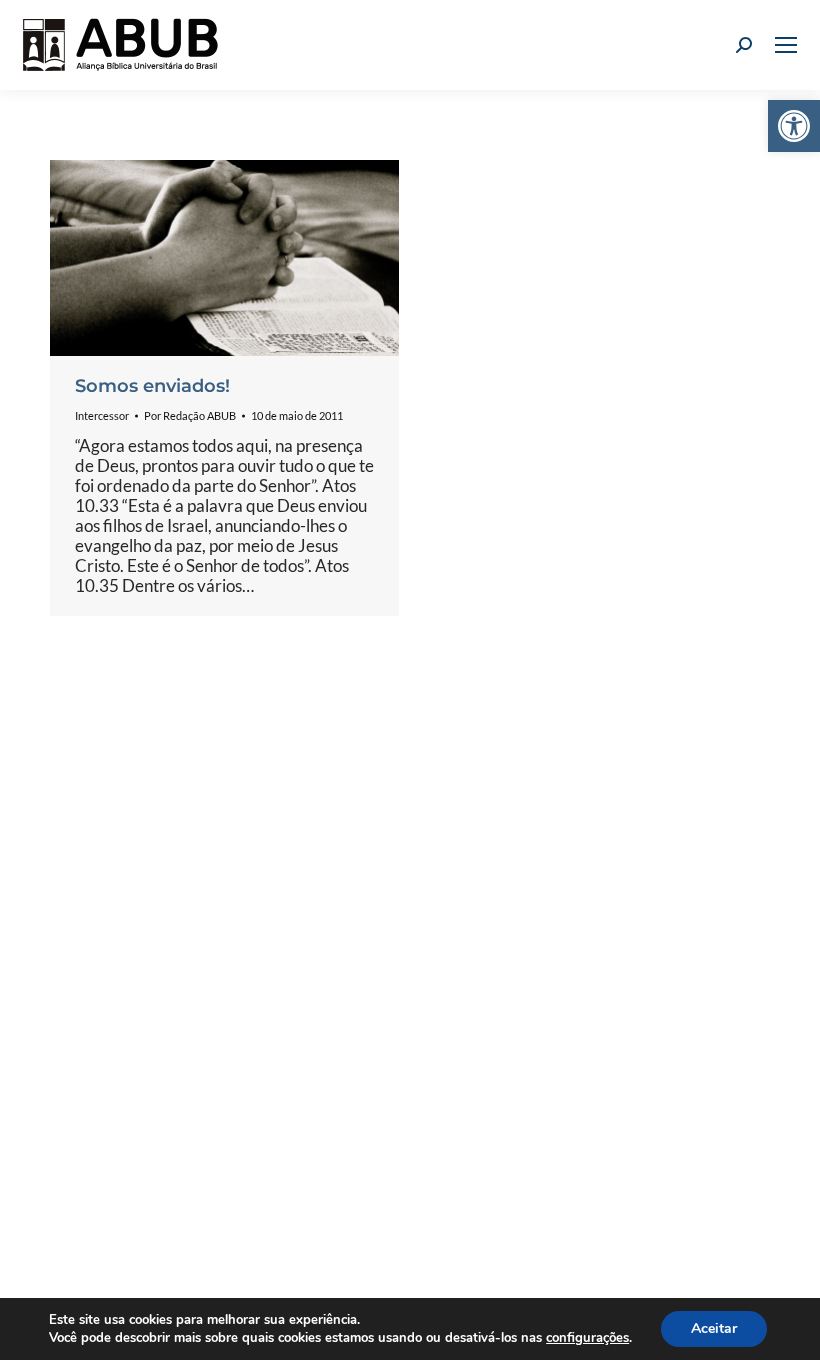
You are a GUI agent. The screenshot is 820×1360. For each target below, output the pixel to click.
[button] (794, 126)
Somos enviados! (152, 386)
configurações (587, 1338)
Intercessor (102, 415)
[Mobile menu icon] (786, 45)
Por (190, 415)
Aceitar (714, 1328)
